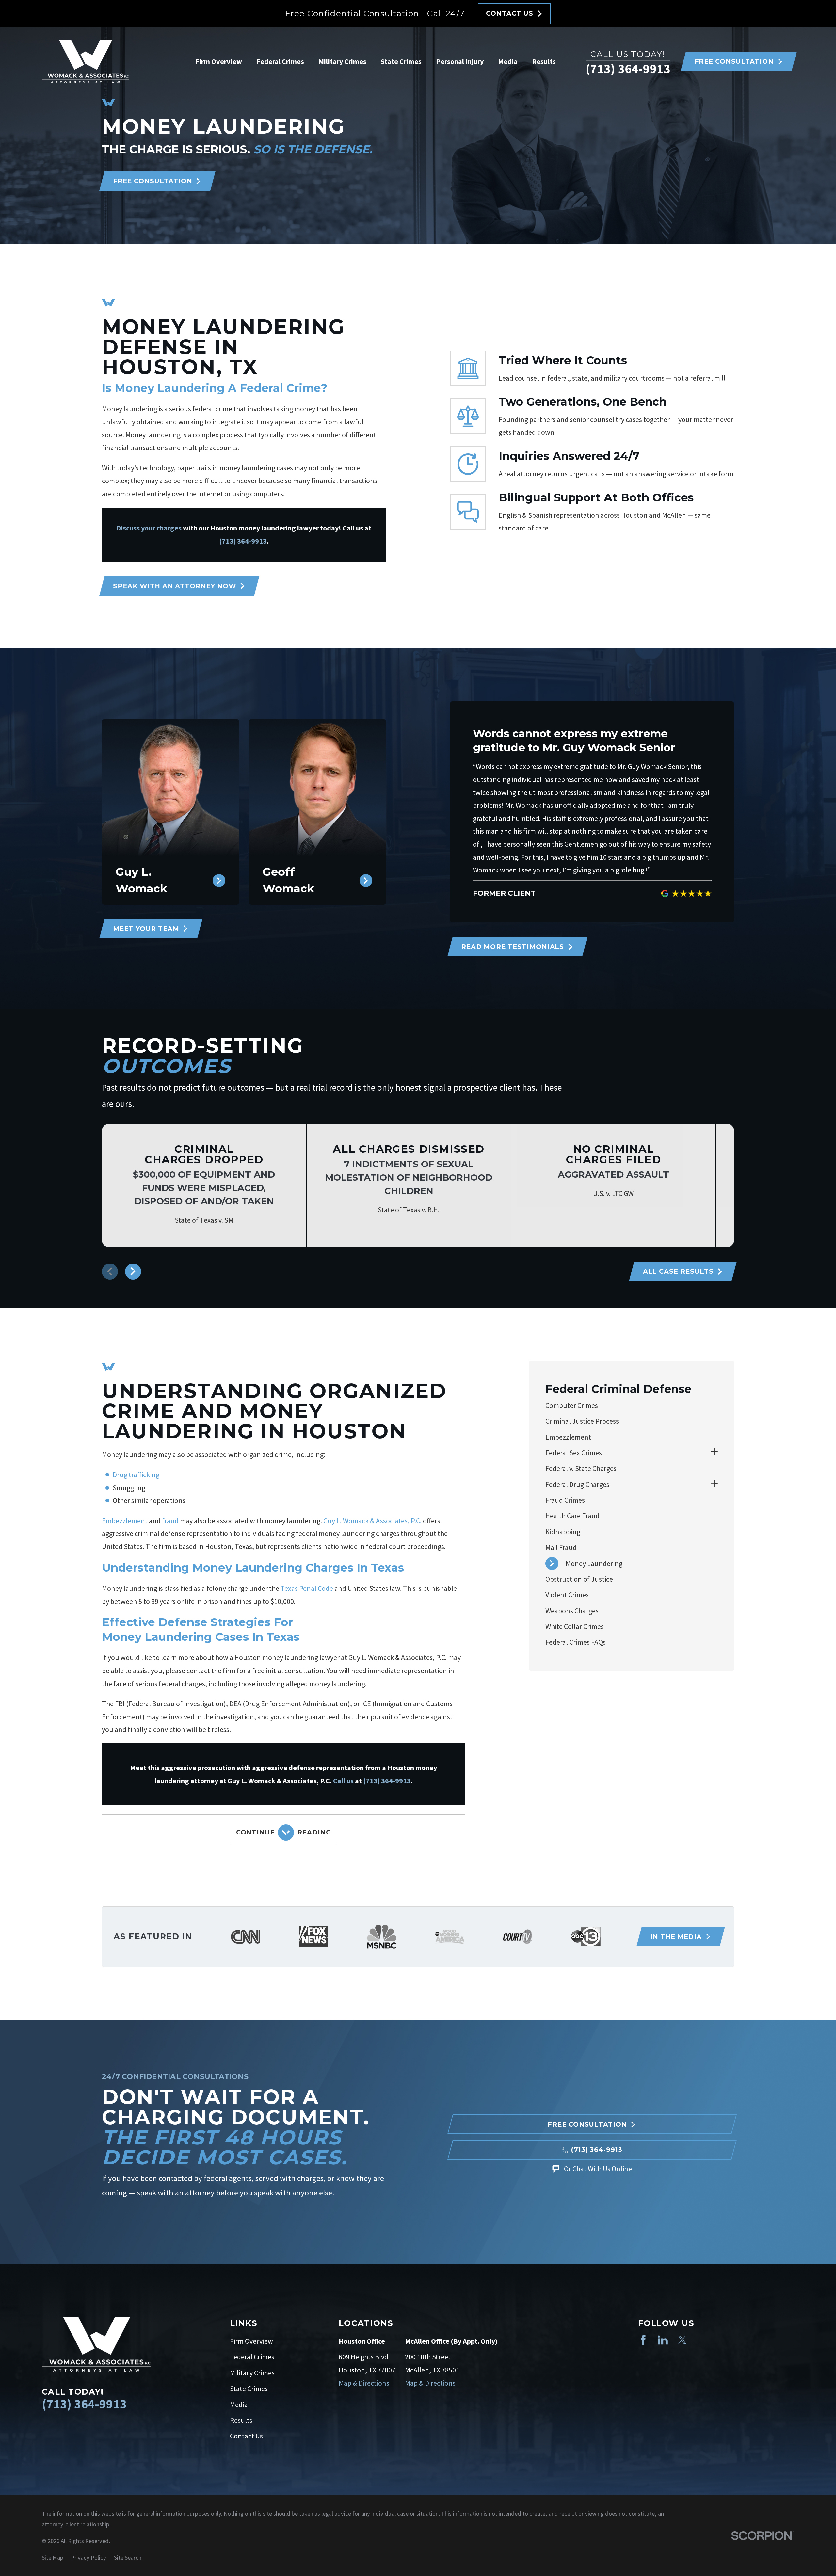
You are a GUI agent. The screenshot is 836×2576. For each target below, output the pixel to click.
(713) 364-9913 (628, 68)
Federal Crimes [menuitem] (280, 61)
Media (239, 2405)
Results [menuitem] (544, 61)
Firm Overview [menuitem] (219, 61)
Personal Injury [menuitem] (460, 61)
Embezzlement (125, 1521)
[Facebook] (643, 2340)
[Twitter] (682, 2340)
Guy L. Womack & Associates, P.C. (372, 1521)
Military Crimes (252, 2373)
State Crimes (249, 2389)
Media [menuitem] (508, 61)
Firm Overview (251, 2341)
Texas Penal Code (307, 1588)
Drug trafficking (136, 1475)
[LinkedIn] (663, 2340)
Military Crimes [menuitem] (342, 61)
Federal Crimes (252, 2357)
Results (241, 2420)
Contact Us (246, 2436)
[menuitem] (632, 1405)
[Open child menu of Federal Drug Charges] (714, 1485)
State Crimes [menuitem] (401, 61)
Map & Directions (364, 2383)
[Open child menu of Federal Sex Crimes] (714, 1453)
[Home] (86, 62)
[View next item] (133, 1272)
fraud (170, 1521)
